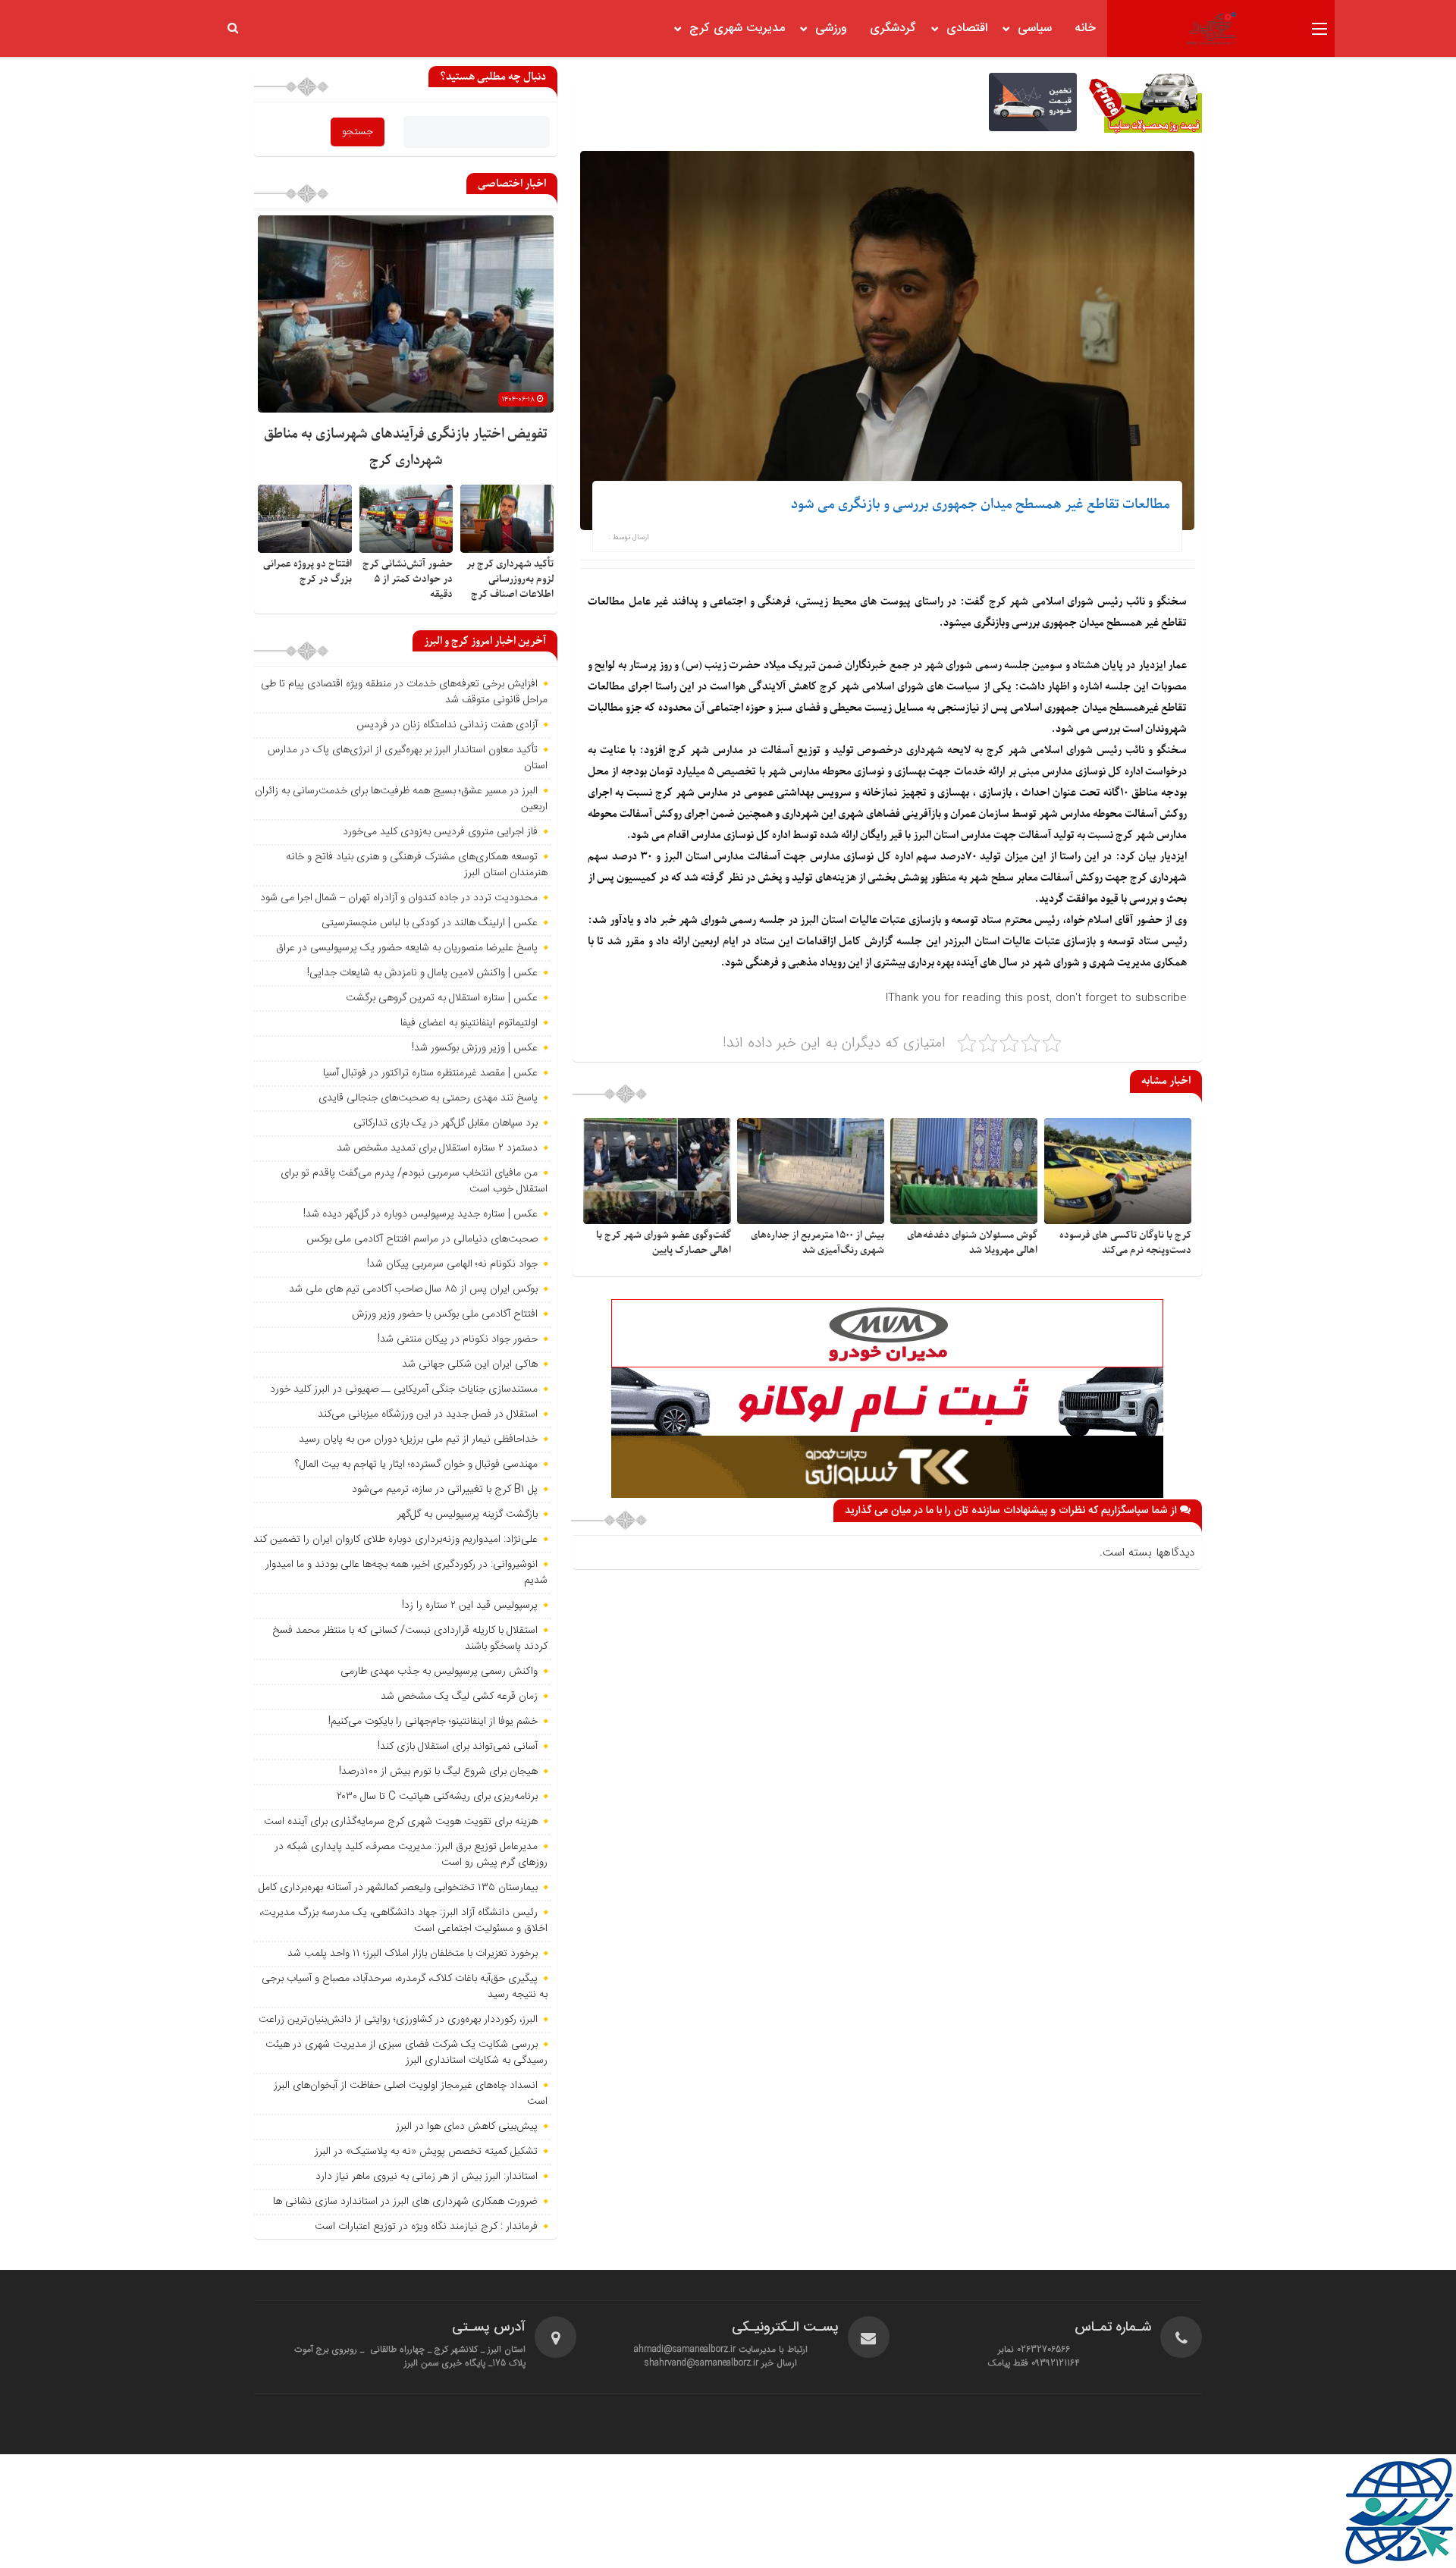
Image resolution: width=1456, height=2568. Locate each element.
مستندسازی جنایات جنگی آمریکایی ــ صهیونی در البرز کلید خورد (404, 1389)
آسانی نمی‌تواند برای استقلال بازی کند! (458, 1747)
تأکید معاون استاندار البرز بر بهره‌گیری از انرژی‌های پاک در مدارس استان (408, 758)
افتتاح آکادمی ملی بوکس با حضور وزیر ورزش (445, 1314)
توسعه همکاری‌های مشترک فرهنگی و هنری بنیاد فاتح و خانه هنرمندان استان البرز (417, 865)
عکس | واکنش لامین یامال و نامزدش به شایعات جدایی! (422, 973)
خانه (1085, 28)
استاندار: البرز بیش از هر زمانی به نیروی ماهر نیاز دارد (427, 2177)
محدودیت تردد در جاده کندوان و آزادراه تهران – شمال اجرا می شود (399, 898)
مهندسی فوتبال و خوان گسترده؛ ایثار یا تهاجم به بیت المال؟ (416, 1465)
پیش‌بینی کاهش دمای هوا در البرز (467, 2127)
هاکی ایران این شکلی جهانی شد (470, 1364)
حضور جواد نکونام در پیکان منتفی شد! (458, 1339)
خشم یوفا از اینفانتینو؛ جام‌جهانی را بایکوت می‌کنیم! (433, 1722)
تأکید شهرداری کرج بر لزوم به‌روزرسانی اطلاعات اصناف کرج (510, 579)
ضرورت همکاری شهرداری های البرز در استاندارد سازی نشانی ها (405, 2202)
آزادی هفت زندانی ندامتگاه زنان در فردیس (447, 725)
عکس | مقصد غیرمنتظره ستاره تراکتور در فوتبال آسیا (430, 1073)
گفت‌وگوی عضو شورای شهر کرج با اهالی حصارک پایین (664, 1243)
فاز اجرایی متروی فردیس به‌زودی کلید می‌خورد (440, 832)
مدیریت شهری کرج (737, 28)
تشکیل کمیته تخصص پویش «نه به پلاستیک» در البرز (426, 2152)
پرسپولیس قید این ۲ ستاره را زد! (470, 1606)
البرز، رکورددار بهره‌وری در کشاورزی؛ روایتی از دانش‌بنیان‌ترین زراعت (398, 2020)
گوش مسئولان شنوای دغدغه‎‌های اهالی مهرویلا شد (972, 1243)
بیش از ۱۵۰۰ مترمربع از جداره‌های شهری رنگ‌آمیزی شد (817, 1243)
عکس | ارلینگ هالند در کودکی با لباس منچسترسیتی (430, 923)
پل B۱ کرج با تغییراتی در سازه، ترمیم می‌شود (445, 1490)
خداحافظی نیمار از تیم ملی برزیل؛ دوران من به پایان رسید (418, 1439)
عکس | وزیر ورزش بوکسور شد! (475, 1048)
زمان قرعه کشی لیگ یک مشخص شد (459, 1697)
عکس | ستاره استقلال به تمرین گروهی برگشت (442, 998)
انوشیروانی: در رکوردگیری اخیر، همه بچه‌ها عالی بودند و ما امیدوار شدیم (406, 1573)
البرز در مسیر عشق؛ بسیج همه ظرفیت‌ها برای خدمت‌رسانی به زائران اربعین (401, 799)
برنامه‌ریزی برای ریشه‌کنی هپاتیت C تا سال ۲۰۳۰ (437, 1797)
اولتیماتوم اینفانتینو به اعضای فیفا (469, 1023)
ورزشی (831, 28)
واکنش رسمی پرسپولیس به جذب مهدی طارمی (439, 1672)
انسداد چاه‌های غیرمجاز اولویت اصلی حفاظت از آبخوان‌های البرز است (411, 2094)
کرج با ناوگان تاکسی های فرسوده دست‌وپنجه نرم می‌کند (1125, 1243)
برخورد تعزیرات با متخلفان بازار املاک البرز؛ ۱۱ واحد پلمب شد (413, 1954)
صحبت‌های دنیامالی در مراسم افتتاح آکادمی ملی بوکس (422, 1239)
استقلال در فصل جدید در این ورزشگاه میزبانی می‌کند (428, 1414)
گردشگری (893, 28)
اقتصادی (967, 28)
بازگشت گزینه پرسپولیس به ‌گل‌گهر (468, 1515)
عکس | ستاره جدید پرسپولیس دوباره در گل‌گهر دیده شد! (420, 1214)
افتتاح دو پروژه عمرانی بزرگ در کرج (308, 571)
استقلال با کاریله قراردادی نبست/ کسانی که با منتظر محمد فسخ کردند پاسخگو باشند (410, 1639)
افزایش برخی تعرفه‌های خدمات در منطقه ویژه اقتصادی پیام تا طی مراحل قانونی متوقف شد (404, 692)
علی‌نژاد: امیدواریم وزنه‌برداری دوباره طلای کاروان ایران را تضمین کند (395, 1540)
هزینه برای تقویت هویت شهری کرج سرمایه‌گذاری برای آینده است (401, 1822)
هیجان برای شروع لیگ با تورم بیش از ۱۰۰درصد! (438, 1772)
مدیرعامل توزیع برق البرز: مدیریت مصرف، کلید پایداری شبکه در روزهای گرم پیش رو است (411, 1855)
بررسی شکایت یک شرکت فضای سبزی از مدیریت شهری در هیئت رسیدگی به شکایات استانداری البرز (406, 2053)
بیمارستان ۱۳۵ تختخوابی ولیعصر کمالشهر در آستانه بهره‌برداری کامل (398, 1888)
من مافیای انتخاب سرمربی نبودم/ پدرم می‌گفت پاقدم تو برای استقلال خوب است (414, 1181)
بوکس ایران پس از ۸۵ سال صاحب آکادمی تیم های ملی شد (413, 1289)
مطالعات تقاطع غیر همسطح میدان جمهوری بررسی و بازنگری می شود (981, 505)
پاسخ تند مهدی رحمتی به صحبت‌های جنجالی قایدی (428, 1098)
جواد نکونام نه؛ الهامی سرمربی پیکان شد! (452, 1264)
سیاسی (1035, 28)
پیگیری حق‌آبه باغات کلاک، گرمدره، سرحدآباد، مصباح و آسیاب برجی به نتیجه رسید (405, 1987)
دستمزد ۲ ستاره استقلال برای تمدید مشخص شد (437, 1148)
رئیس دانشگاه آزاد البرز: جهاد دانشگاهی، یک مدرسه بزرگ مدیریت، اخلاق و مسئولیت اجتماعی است (403, 1921)
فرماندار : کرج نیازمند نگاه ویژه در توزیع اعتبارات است (426, 2227)
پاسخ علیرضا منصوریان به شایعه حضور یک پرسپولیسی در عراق (407, 948)
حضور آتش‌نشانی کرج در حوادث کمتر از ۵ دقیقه (408, 579)
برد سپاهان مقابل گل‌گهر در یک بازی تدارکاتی (446, 1123)
